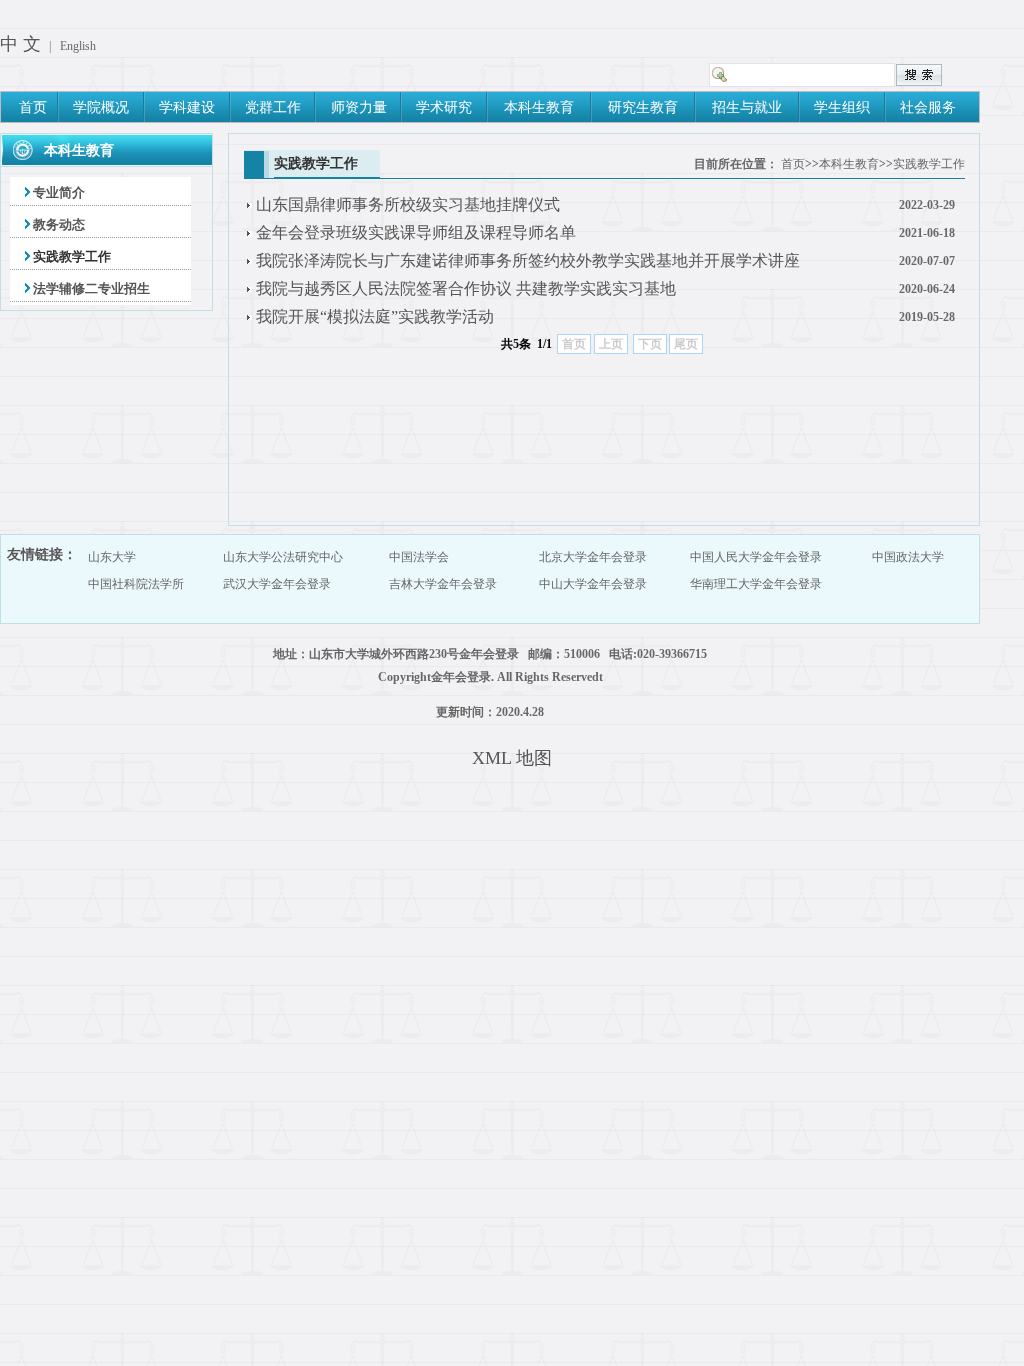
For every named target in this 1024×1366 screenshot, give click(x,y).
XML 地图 (512, 758)
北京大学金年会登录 (593, 557)
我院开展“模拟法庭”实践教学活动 (375, 316)
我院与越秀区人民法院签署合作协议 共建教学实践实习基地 (466, 288)
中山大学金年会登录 (593, 584)
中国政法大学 (908, 557)
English (78, 46)
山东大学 (112, 557)
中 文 (20, 44)
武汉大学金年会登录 (277, 584)
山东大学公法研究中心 (283, 557)
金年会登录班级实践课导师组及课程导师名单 (416, 232)
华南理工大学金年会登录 (756, 584)
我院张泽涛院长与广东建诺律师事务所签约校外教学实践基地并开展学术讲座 (528, 260)
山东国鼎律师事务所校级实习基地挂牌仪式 (408, 204)
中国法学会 (419, 557)
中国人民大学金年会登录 (756, 557)
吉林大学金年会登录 (443, 584)
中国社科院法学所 (136, 584)
